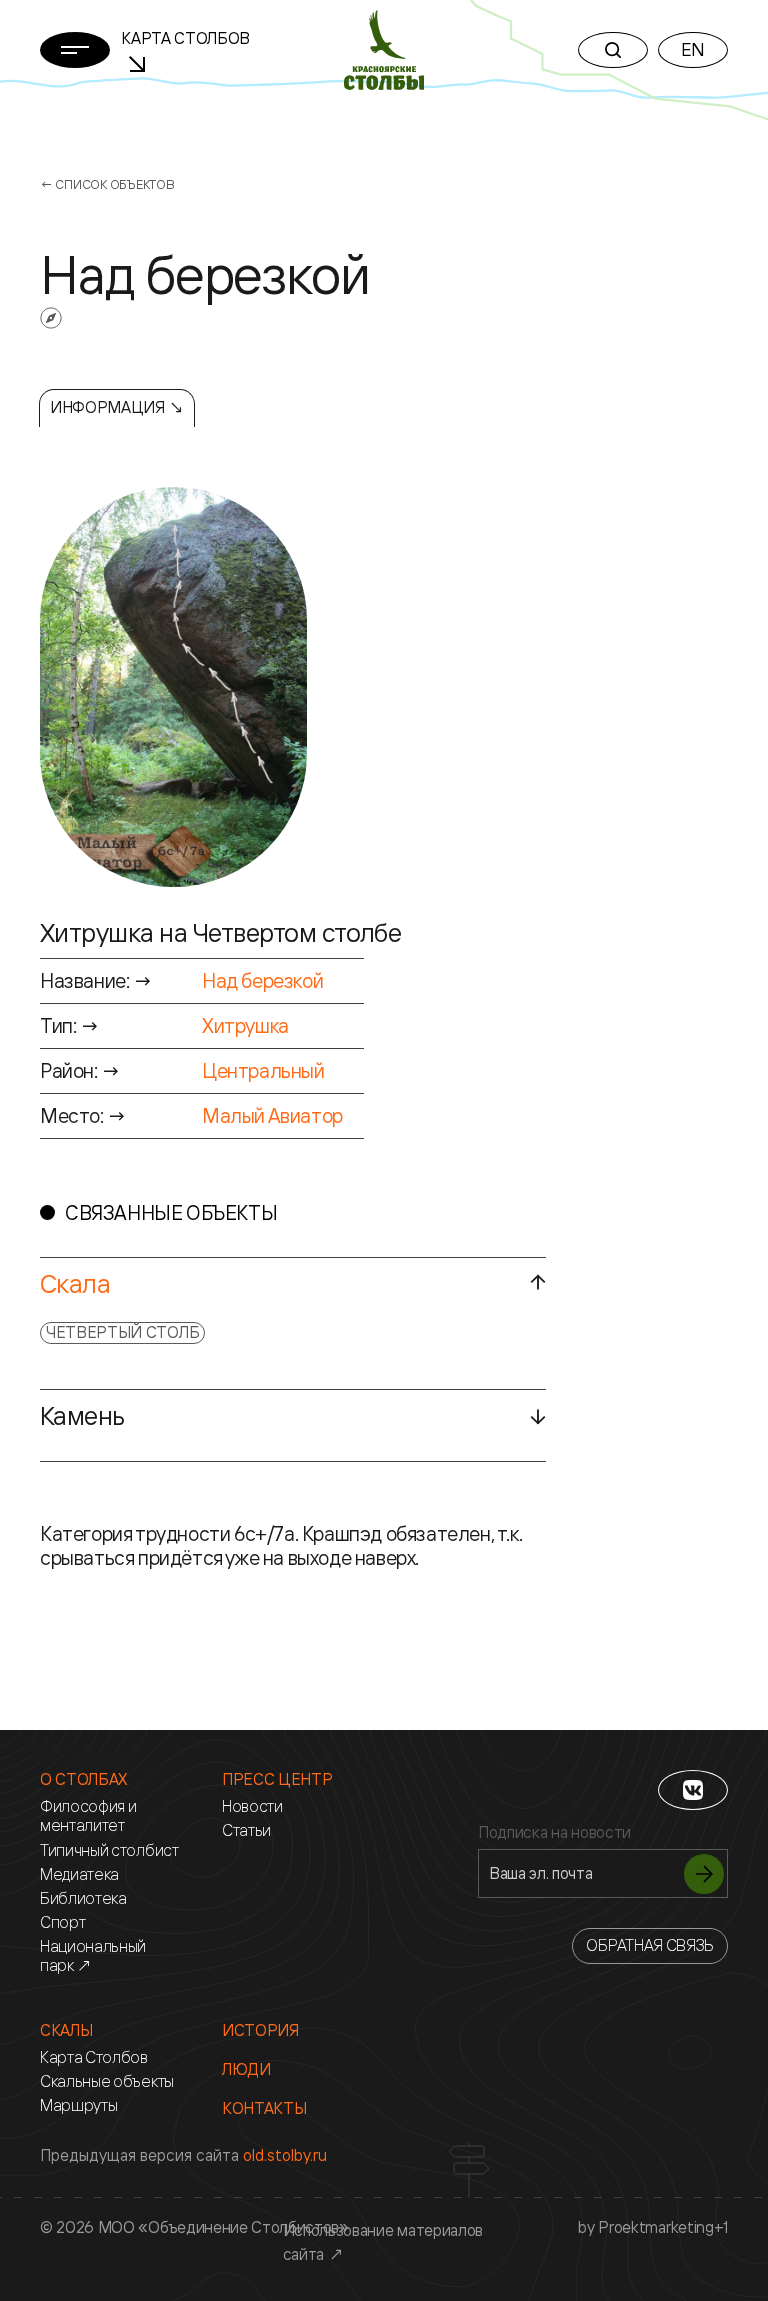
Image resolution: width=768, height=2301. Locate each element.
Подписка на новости (554, 1832)
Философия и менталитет (88, 1816)
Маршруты (78, 2105)
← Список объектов (107, 184)
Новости (252, 1806)
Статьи (246, 1830)
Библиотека (83, 1898)
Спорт (62, 1922)
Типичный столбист (109, 1850)
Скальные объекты (107, 2081)
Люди (246, 2069)
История (260, 2030)
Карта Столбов (94, 2057)
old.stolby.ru (285, 2155)
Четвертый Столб (122, 1332)
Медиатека (79, 1874)
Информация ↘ (117, 407)
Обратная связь (650, 1945)
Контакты (264, 2108)
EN (693, 49)
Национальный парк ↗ (93, 1956)
